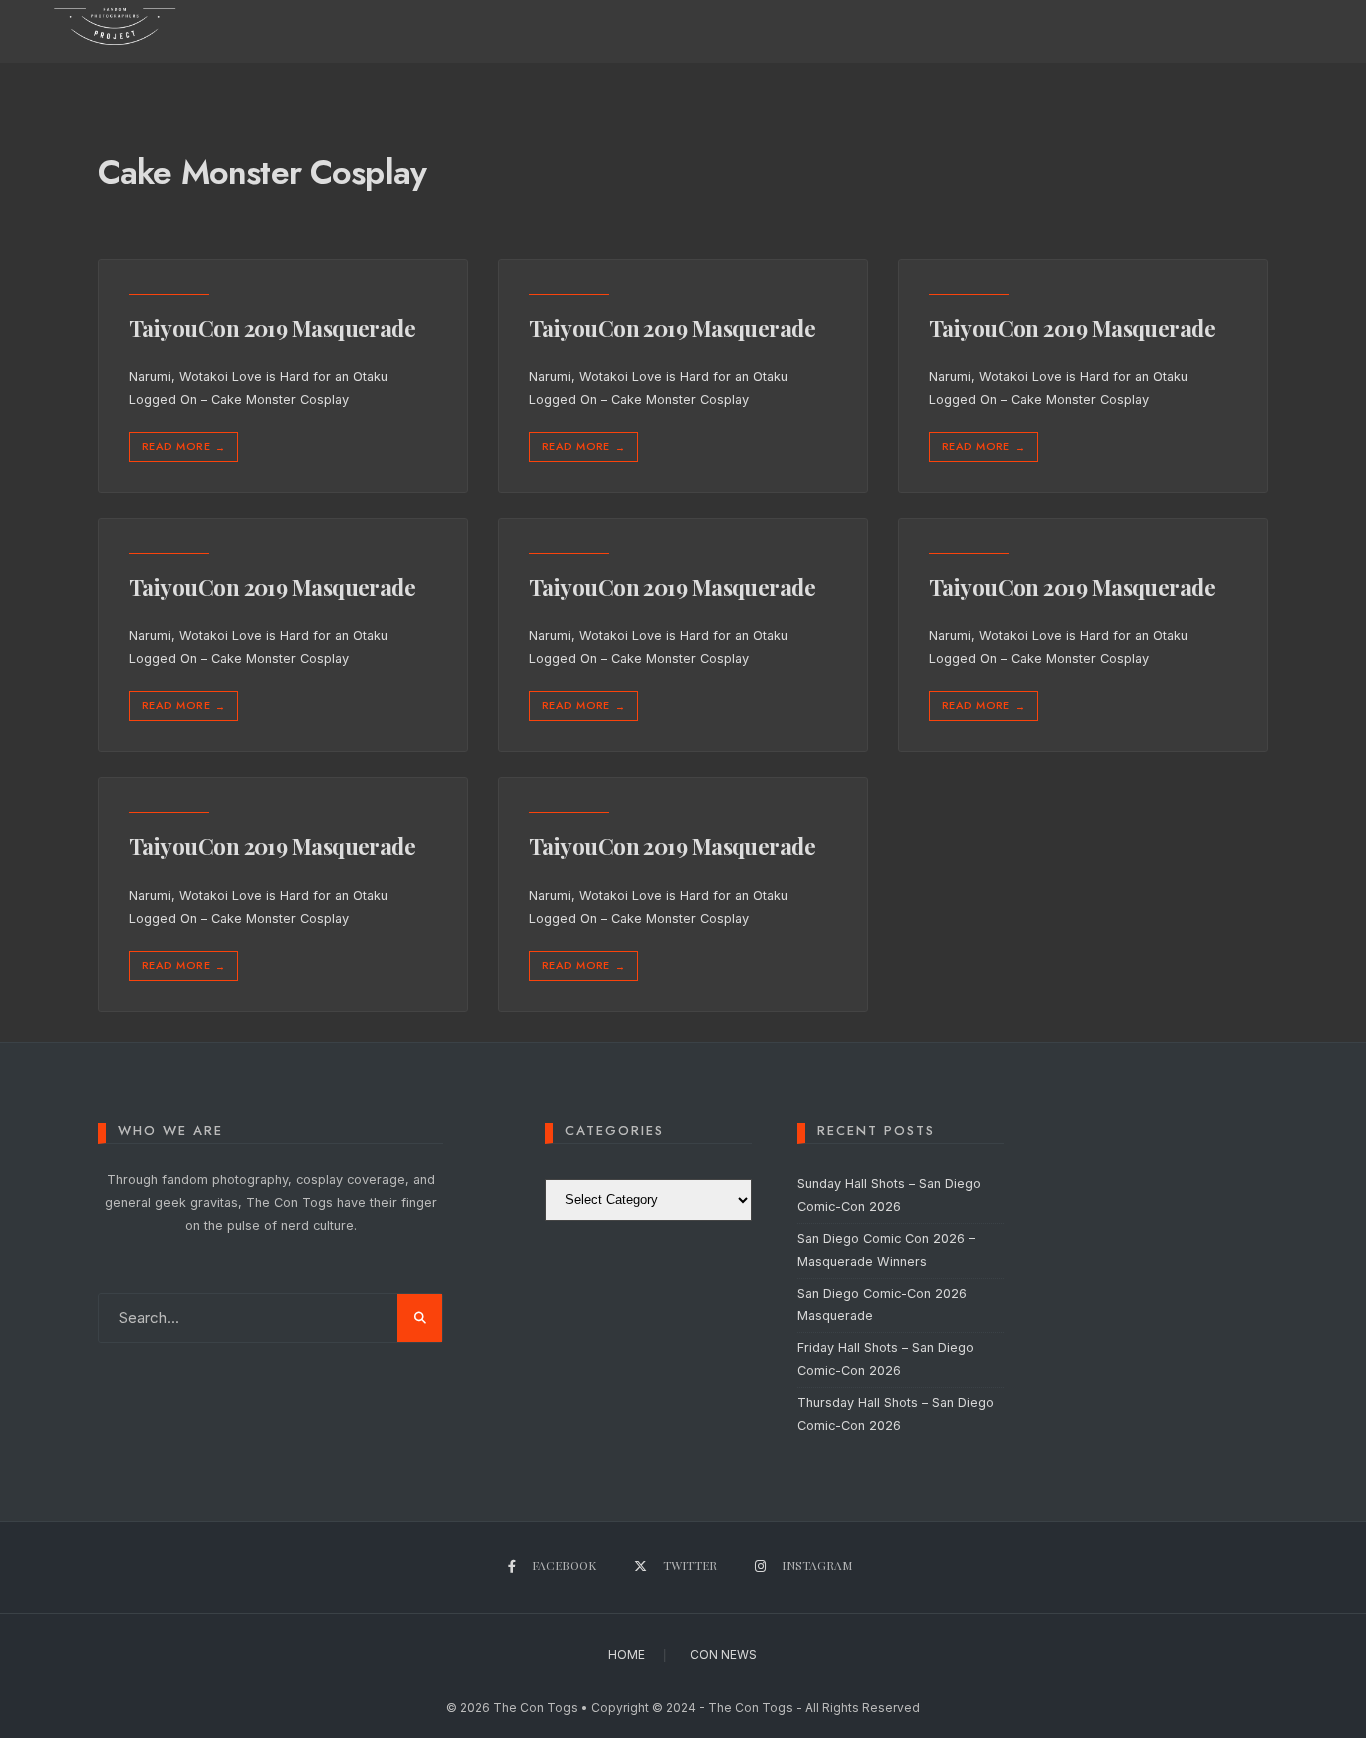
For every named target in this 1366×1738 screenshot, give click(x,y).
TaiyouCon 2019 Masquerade (272, 328)
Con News (723, 1654)
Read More (183, 446)
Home (626, 1654)
